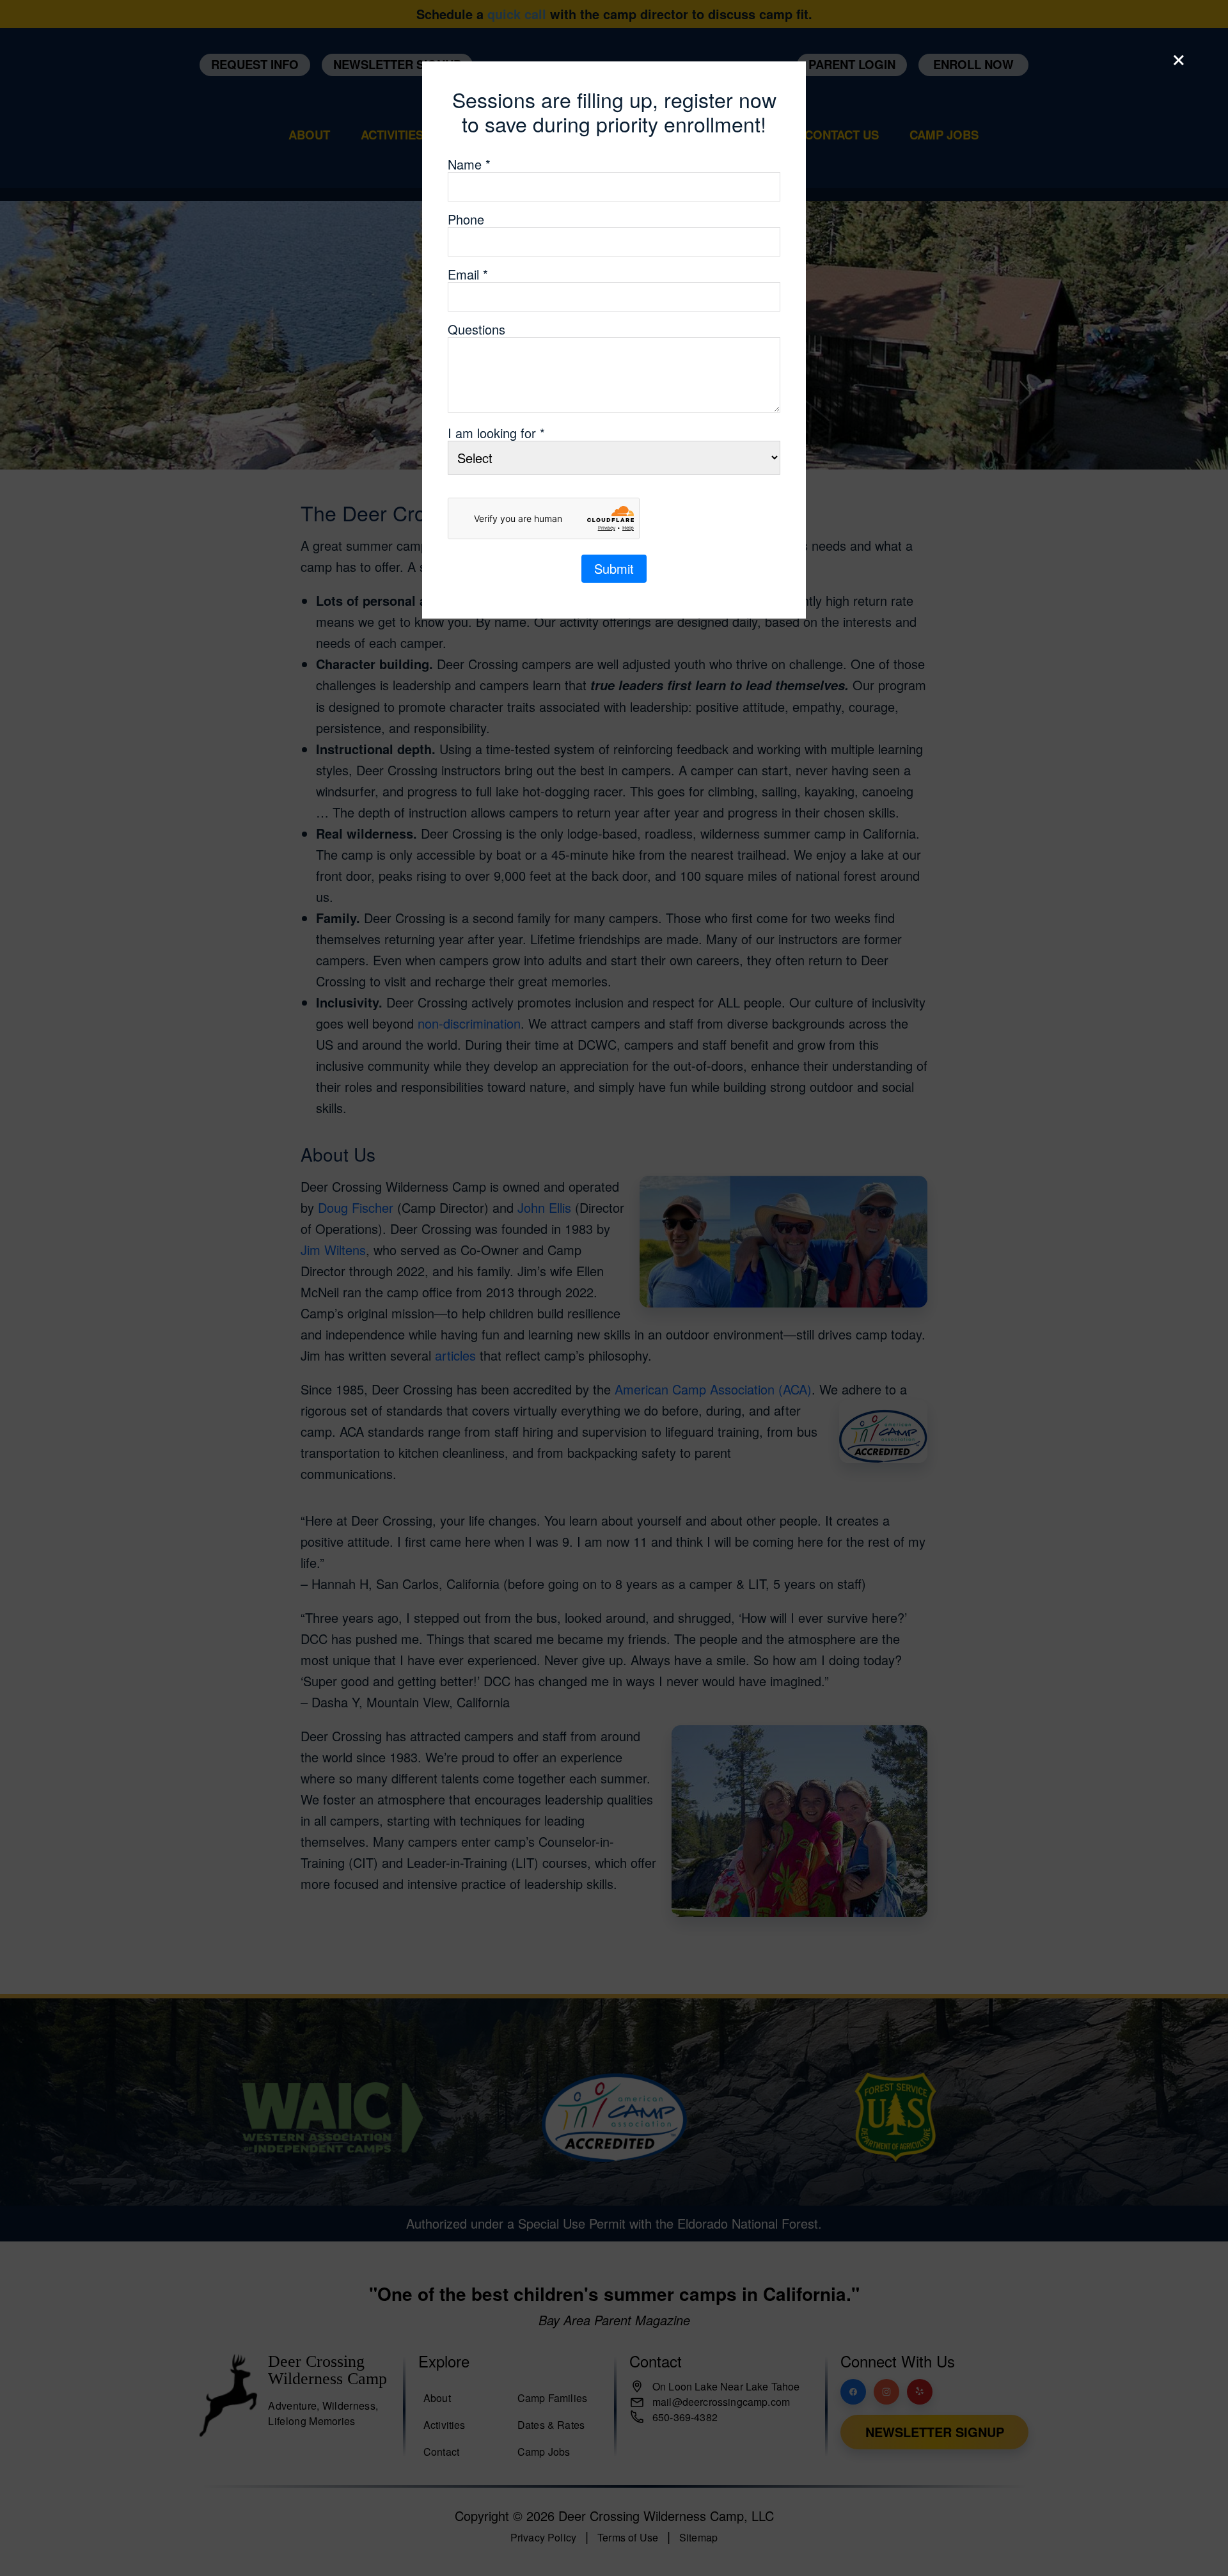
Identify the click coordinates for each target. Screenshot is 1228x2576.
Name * (469, 164)
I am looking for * (496, 433)
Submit (614, 568)
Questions (476, 329)
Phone (466, 219)
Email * (468, 274)
